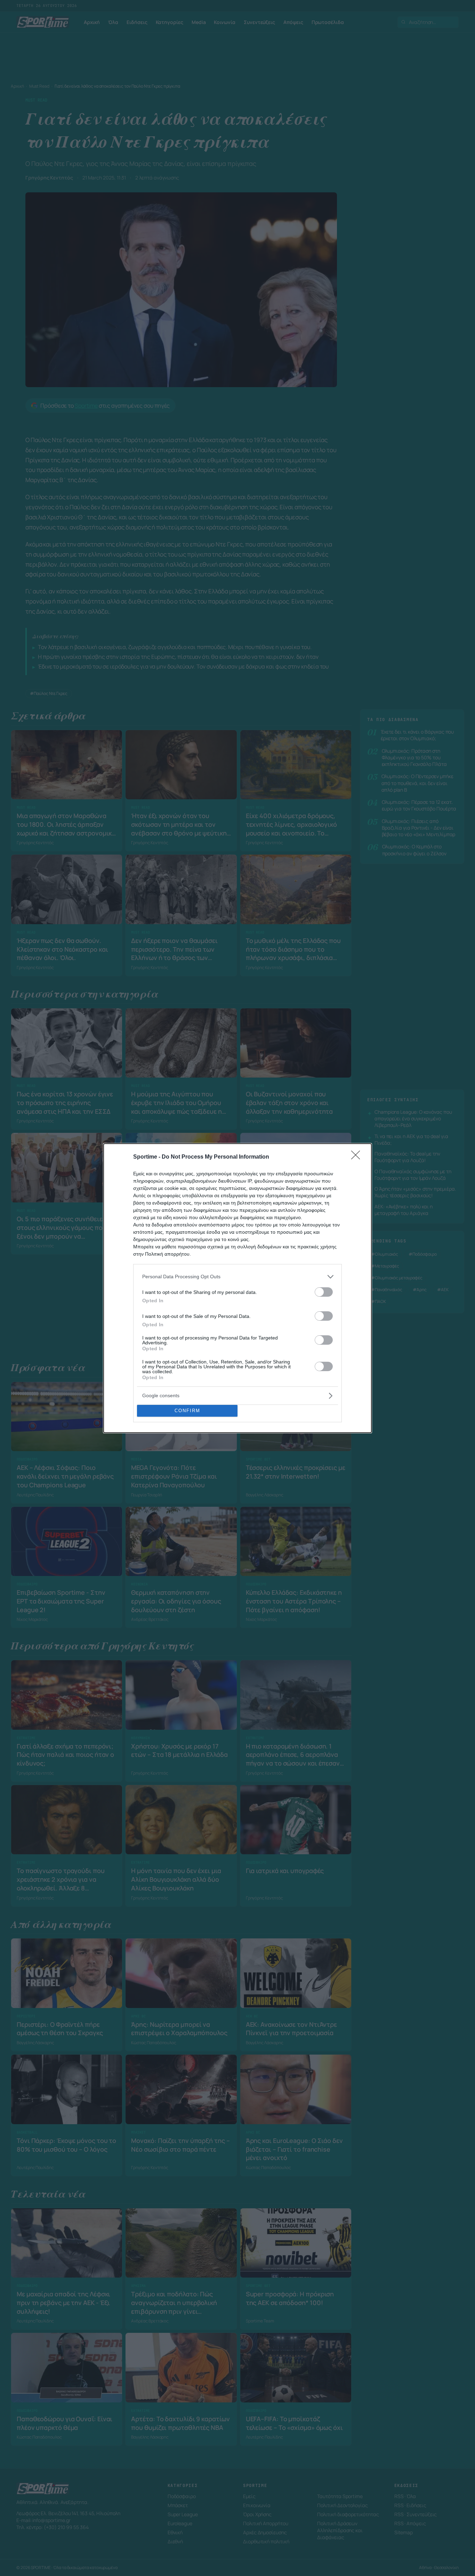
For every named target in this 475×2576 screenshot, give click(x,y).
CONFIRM (187, 1411)
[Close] (358, 1157)
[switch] (324, 1292)
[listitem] (237, 1277)
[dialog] (237, 1288)
